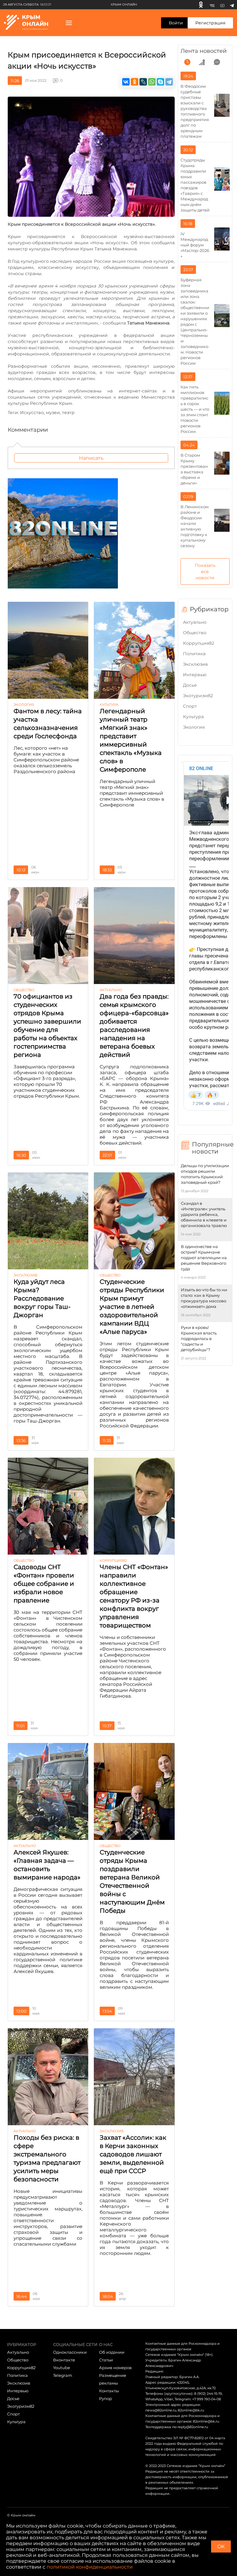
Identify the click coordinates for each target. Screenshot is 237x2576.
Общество (195, 633)
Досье (190, 685)
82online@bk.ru (191, 2410)
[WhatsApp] (152, 82)
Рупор (106, 2398)
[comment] (217, 62)
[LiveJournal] (143, 82)
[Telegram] (232, 5)
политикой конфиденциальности (90, 2567)
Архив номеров (115, 2368)
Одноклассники (70, 2352)
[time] (187, 62)
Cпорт (190, 706)
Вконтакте (64, 2360)
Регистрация (210, 23)
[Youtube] (222, 5)
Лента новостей (204, 51)
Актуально (195, 622)
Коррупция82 (199, 643)
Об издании (112, 2352)
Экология (194, 727)
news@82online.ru (161, 2410)
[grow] (202, 62)
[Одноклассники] (201, 5)
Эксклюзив (195, 664)
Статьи (106, 2360)
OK (221, 2547)
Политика (194, 654)
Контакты (109, 2391)
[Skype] (160, 82)
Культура (193, 717)
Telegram (63, 2375)
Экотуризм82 (198, 696)
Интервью (195, 675)
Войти (176, 23)
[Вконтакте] (212, 5)
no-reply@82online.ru (190, 2427)
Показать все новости (205, 572)
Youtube (62, 2368)
